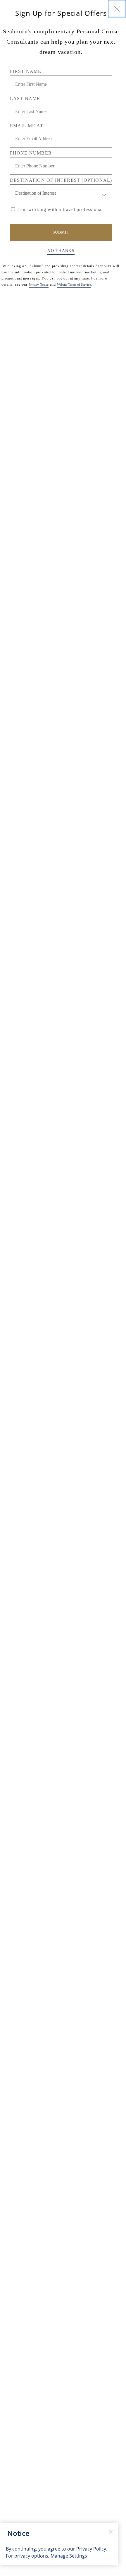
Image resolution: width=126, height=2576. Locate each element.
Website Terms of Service (74, 284)
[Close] (117, 9)
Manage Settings (69, 2556)
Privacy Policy (91, 2549)
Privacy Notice (39, 284)
